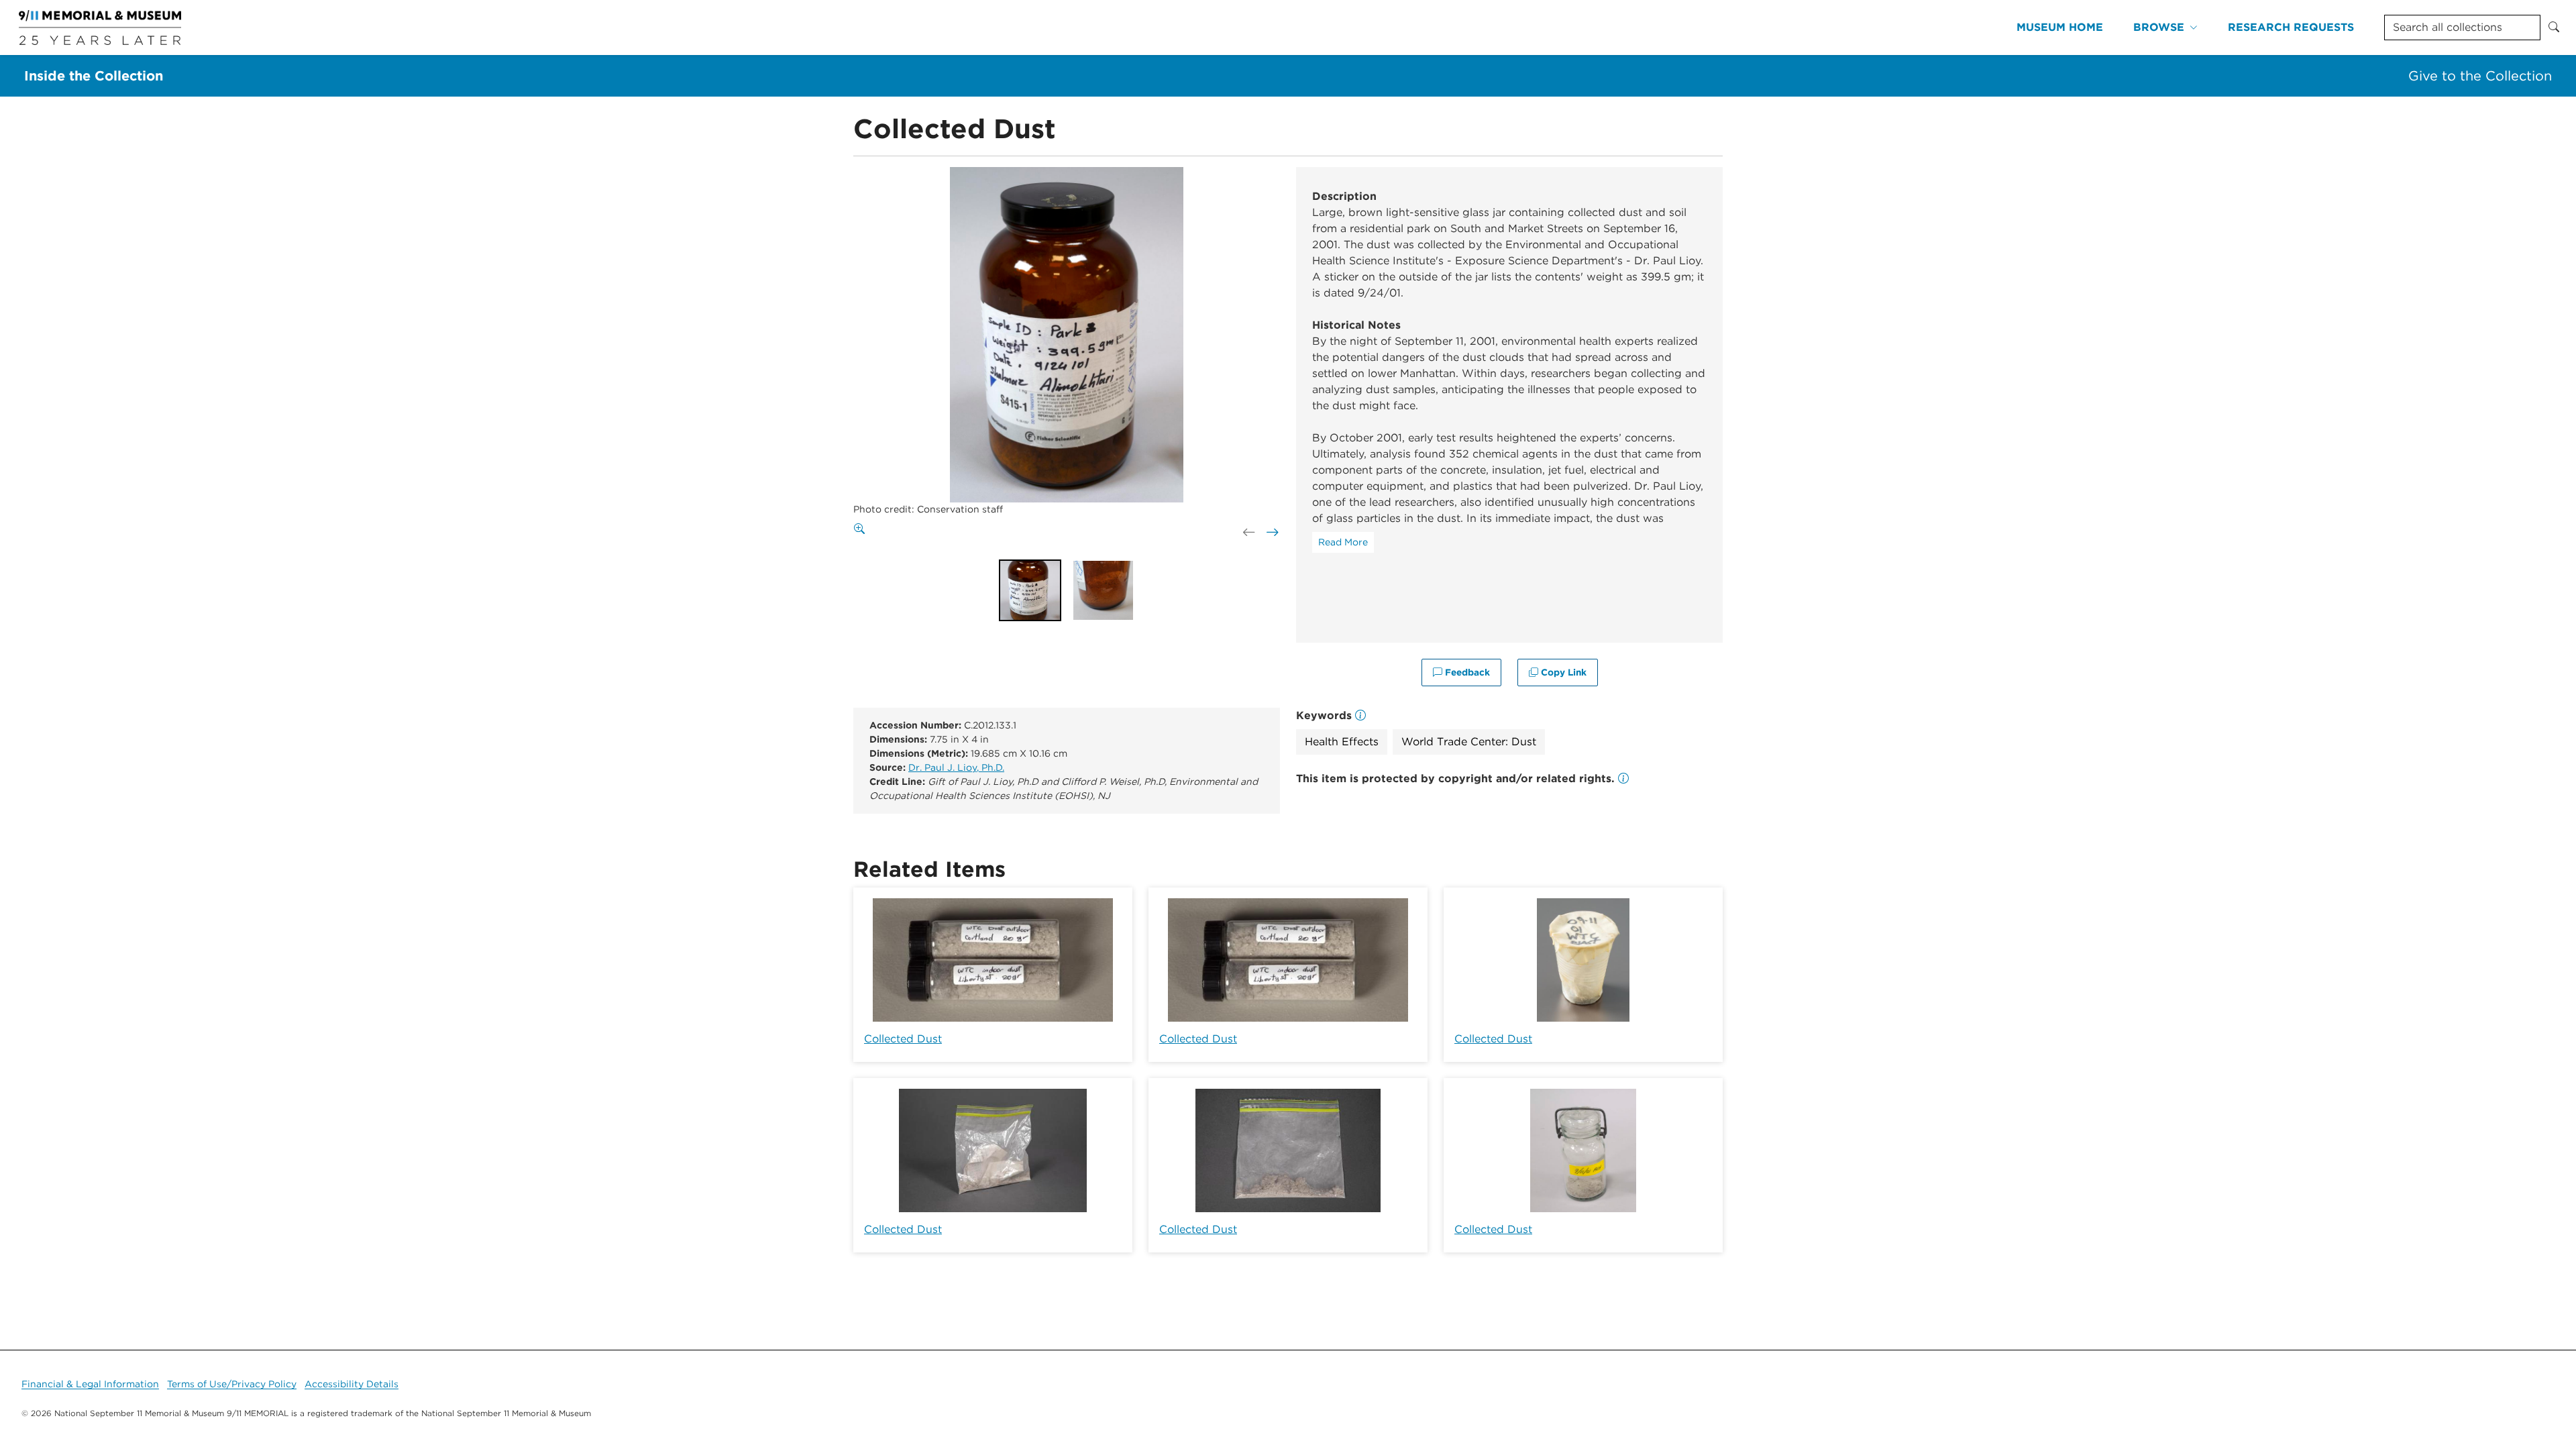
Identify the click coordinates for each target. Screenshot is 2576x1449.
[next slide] (1271, 533)
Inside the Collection (94, 76)
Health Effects (1342, 742)
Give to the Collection (2480, 76)
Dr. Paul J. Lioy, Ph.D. (956, 767)
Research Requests (2291, 27)
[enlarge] (862, 529)
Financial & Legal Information (90, 1384)
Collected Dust (903, 1039)
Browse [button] (2159, 27)
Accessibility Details (352, 1384)
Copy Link (1562, 672)
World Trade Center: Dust (1469, 742)
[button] (1623, 779)
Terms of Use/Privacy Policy (232, 1384)
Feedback (1466, 672)
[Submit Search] (2554, 28)
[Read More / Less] (1343, 542)
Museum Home (2060, 27)
